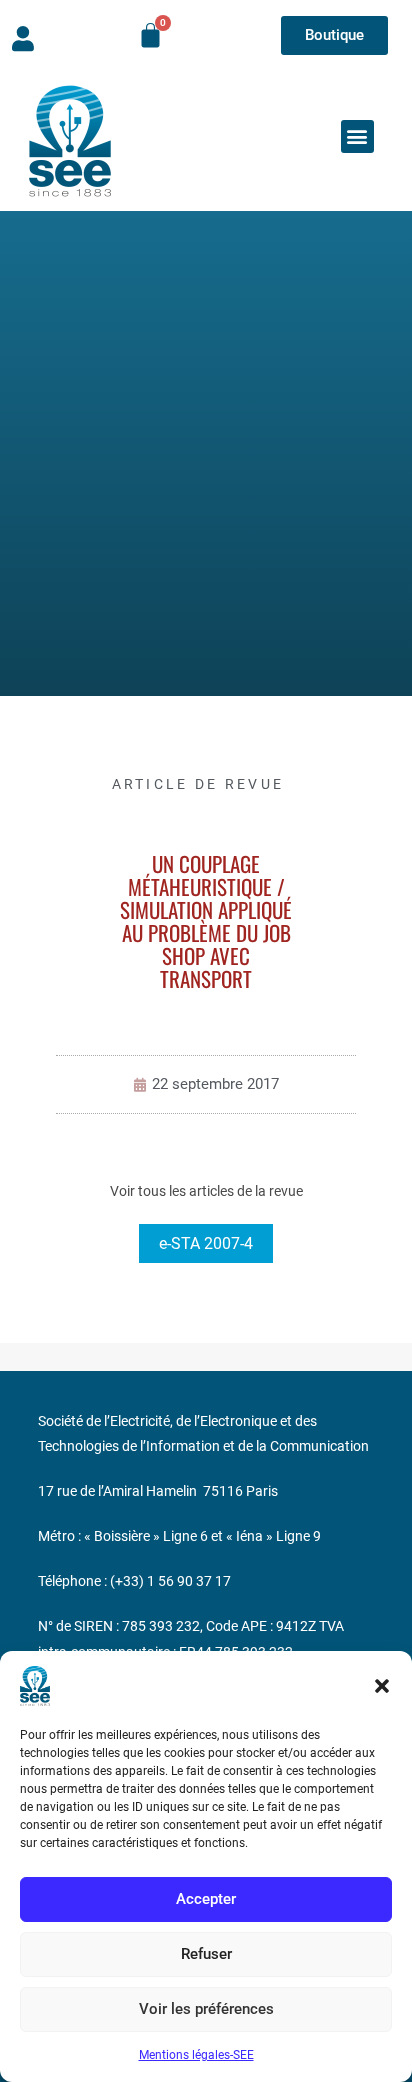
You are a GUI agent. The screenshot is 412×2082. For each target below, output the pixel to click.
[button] (382, 1686)
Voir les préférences (206, 2009)
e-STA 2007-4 (206, 1243)
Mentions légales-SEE (196, 2055)
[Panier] (150, 35)
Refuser (206, 1954)
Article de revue (198, 784)
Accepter (206, 1899)
